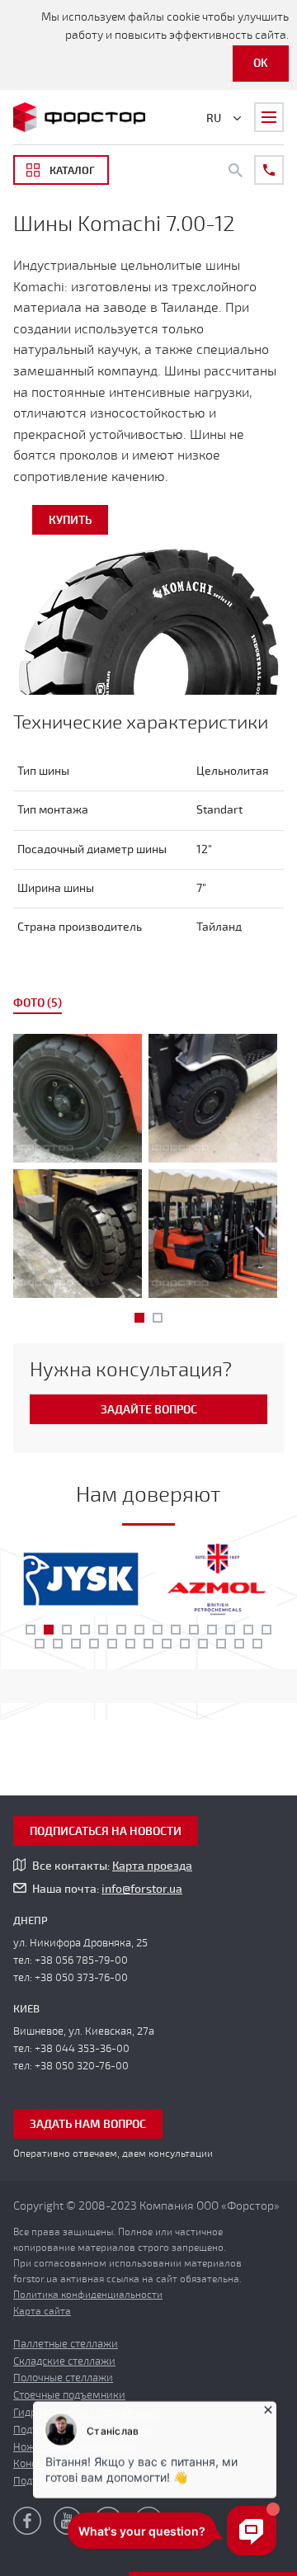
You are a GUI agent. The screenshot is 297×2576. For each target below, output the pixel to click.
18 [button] (94, 1644)
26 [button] (239, 1644)
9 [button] (176, 1630)
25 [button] (221, 1644)
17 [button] (76, 1644)
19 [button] (112, 1644)
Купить (70, 520)
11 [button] (212, 1630)
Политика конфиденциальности (88, 2295)
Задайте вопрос (149, 1410)
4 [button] (85, 1630)
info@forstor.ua (142, 1889)
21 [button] (148, 1644)
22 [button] (167, 1644)
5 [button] (103, 1630)
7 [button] (139, 1630)
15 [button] (40, 1644)
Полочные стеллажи (63, 2378)
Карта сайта (42, 2311)
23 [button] (185, 1644)
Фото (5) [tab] (38, 1003)
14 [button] (266, 1630)
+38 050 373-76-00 (81, 1978)
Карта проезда (152, 1866)
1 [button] (139, 1318)
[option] (148, 1169)
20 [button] (130, 1644)
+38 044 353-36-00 (82, 2049)
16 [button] (58, 1644)
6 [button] (121, 1630)
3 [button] (67, 1630)
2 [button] (158, 1318)
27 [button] (257, 1644)
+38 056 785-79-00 (81, 1960)
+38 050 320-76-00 (82, 2066)
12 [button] (230, 1630)
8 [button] (158, 1630)
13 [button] (248, 1630)
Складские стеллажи (64, 2361)
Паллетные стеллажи (66, 2344)
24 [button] (203, 1644)
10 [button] (194, 1630)
